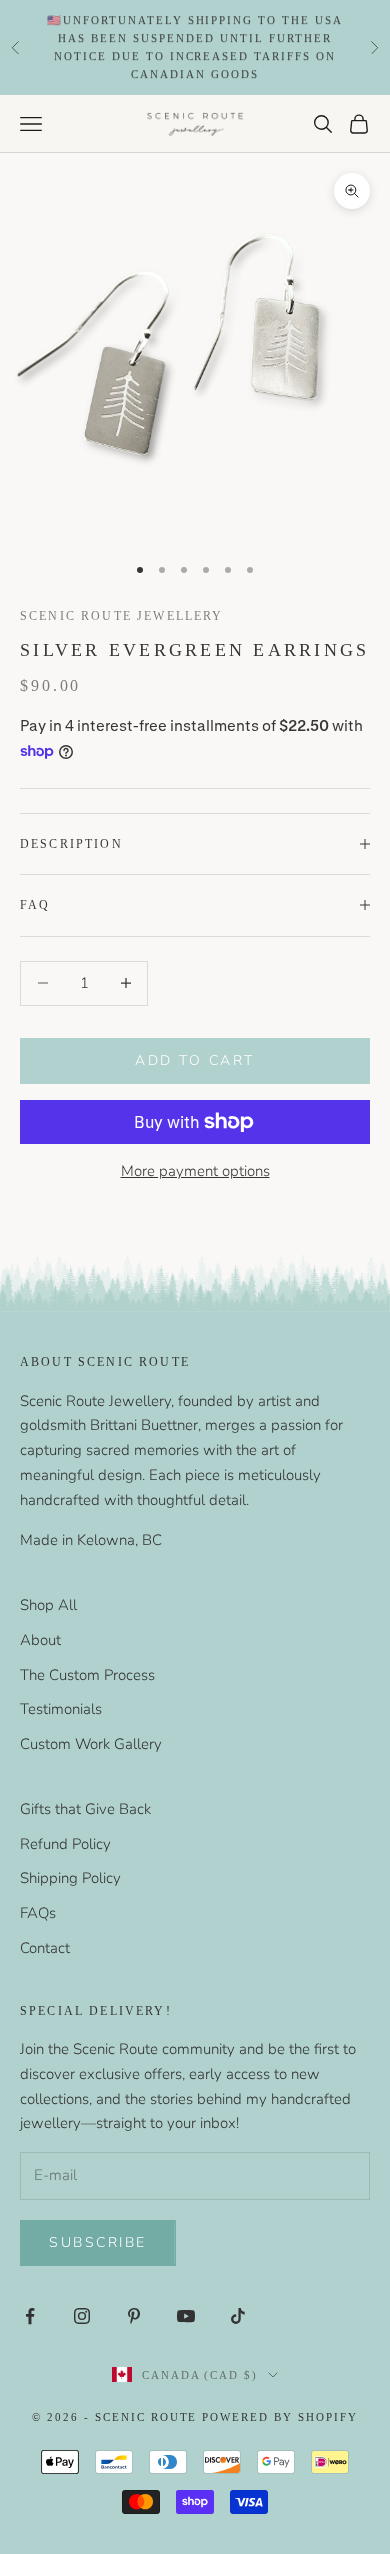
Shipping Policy (70, 1878)
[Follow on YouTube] (186, 2316)
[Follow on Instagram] (82, 2316)
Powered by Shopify (280, 2417)
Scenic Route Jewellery (122, 616)
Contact (45, 1948)
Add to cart (195, 1060)
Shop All (48, 1605)
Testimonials (61, 1709)
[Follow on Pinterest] (134, 2316)
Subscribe (98, 2242)
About (40, 1640)
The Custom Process (87, 1675)
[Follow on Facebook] (30, 2316)
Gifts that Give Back (85, 1809)
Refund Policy (65, 1844)
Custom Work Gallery (91, 1744)
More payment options (195, 1171)
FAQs (38, 1913)
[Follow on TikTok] (238, 2316)
